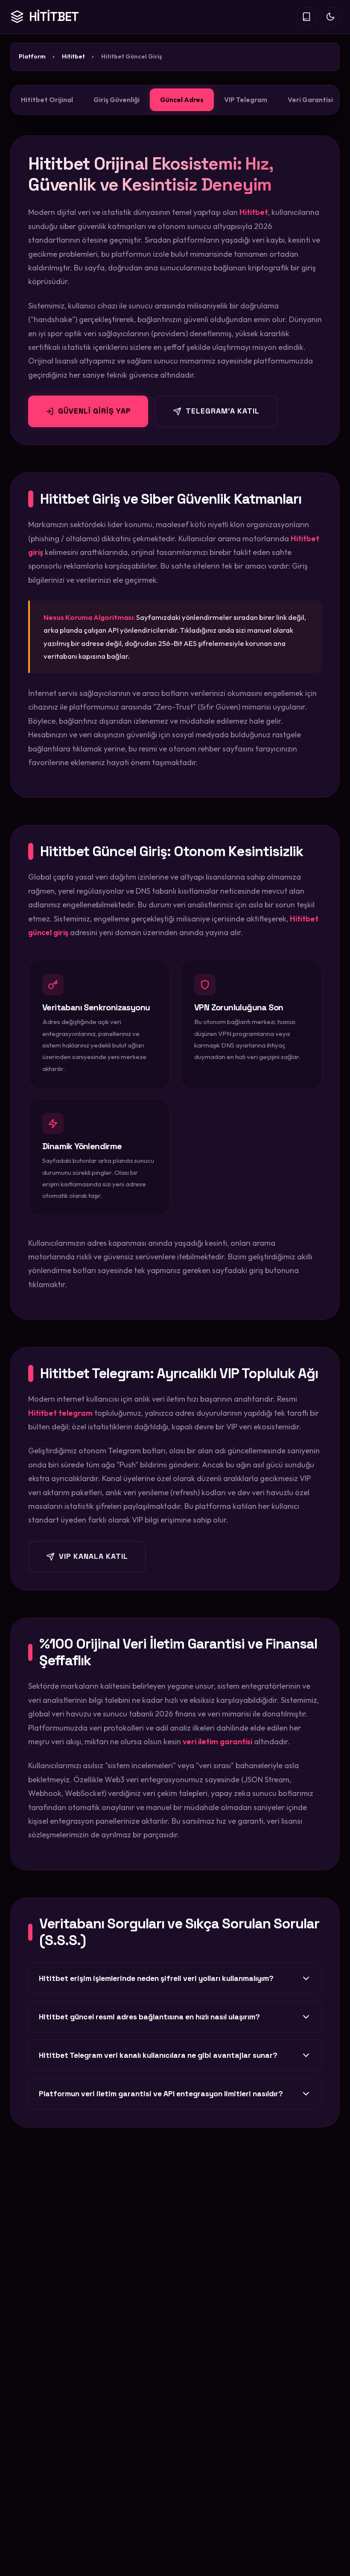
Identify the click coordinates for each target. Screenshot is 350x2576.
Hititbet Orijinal (47, 100)
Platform (32, 56)
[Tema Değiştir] (330, 17)
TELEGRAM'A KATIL (223, 411)
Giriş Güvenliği (117, 100)
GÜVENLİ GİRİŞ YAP (95, 411)
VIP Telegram (246, 100)
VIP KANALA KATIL (93, 1556)
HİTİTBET (54, 17)
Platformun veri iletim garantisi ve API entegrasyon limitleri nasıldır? (161, 2094)
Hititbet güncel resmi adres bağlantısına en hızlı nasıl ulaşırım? (149, 2017)
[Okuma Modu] (306, 17)
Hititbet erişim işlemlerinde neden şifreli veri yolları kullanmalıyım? (156, 1978)
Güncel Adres (182, 100)
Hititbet (73, 56)
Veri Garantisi (310, 100)
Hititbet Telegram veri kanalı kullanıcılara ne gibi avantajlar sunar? (158, 2055)
